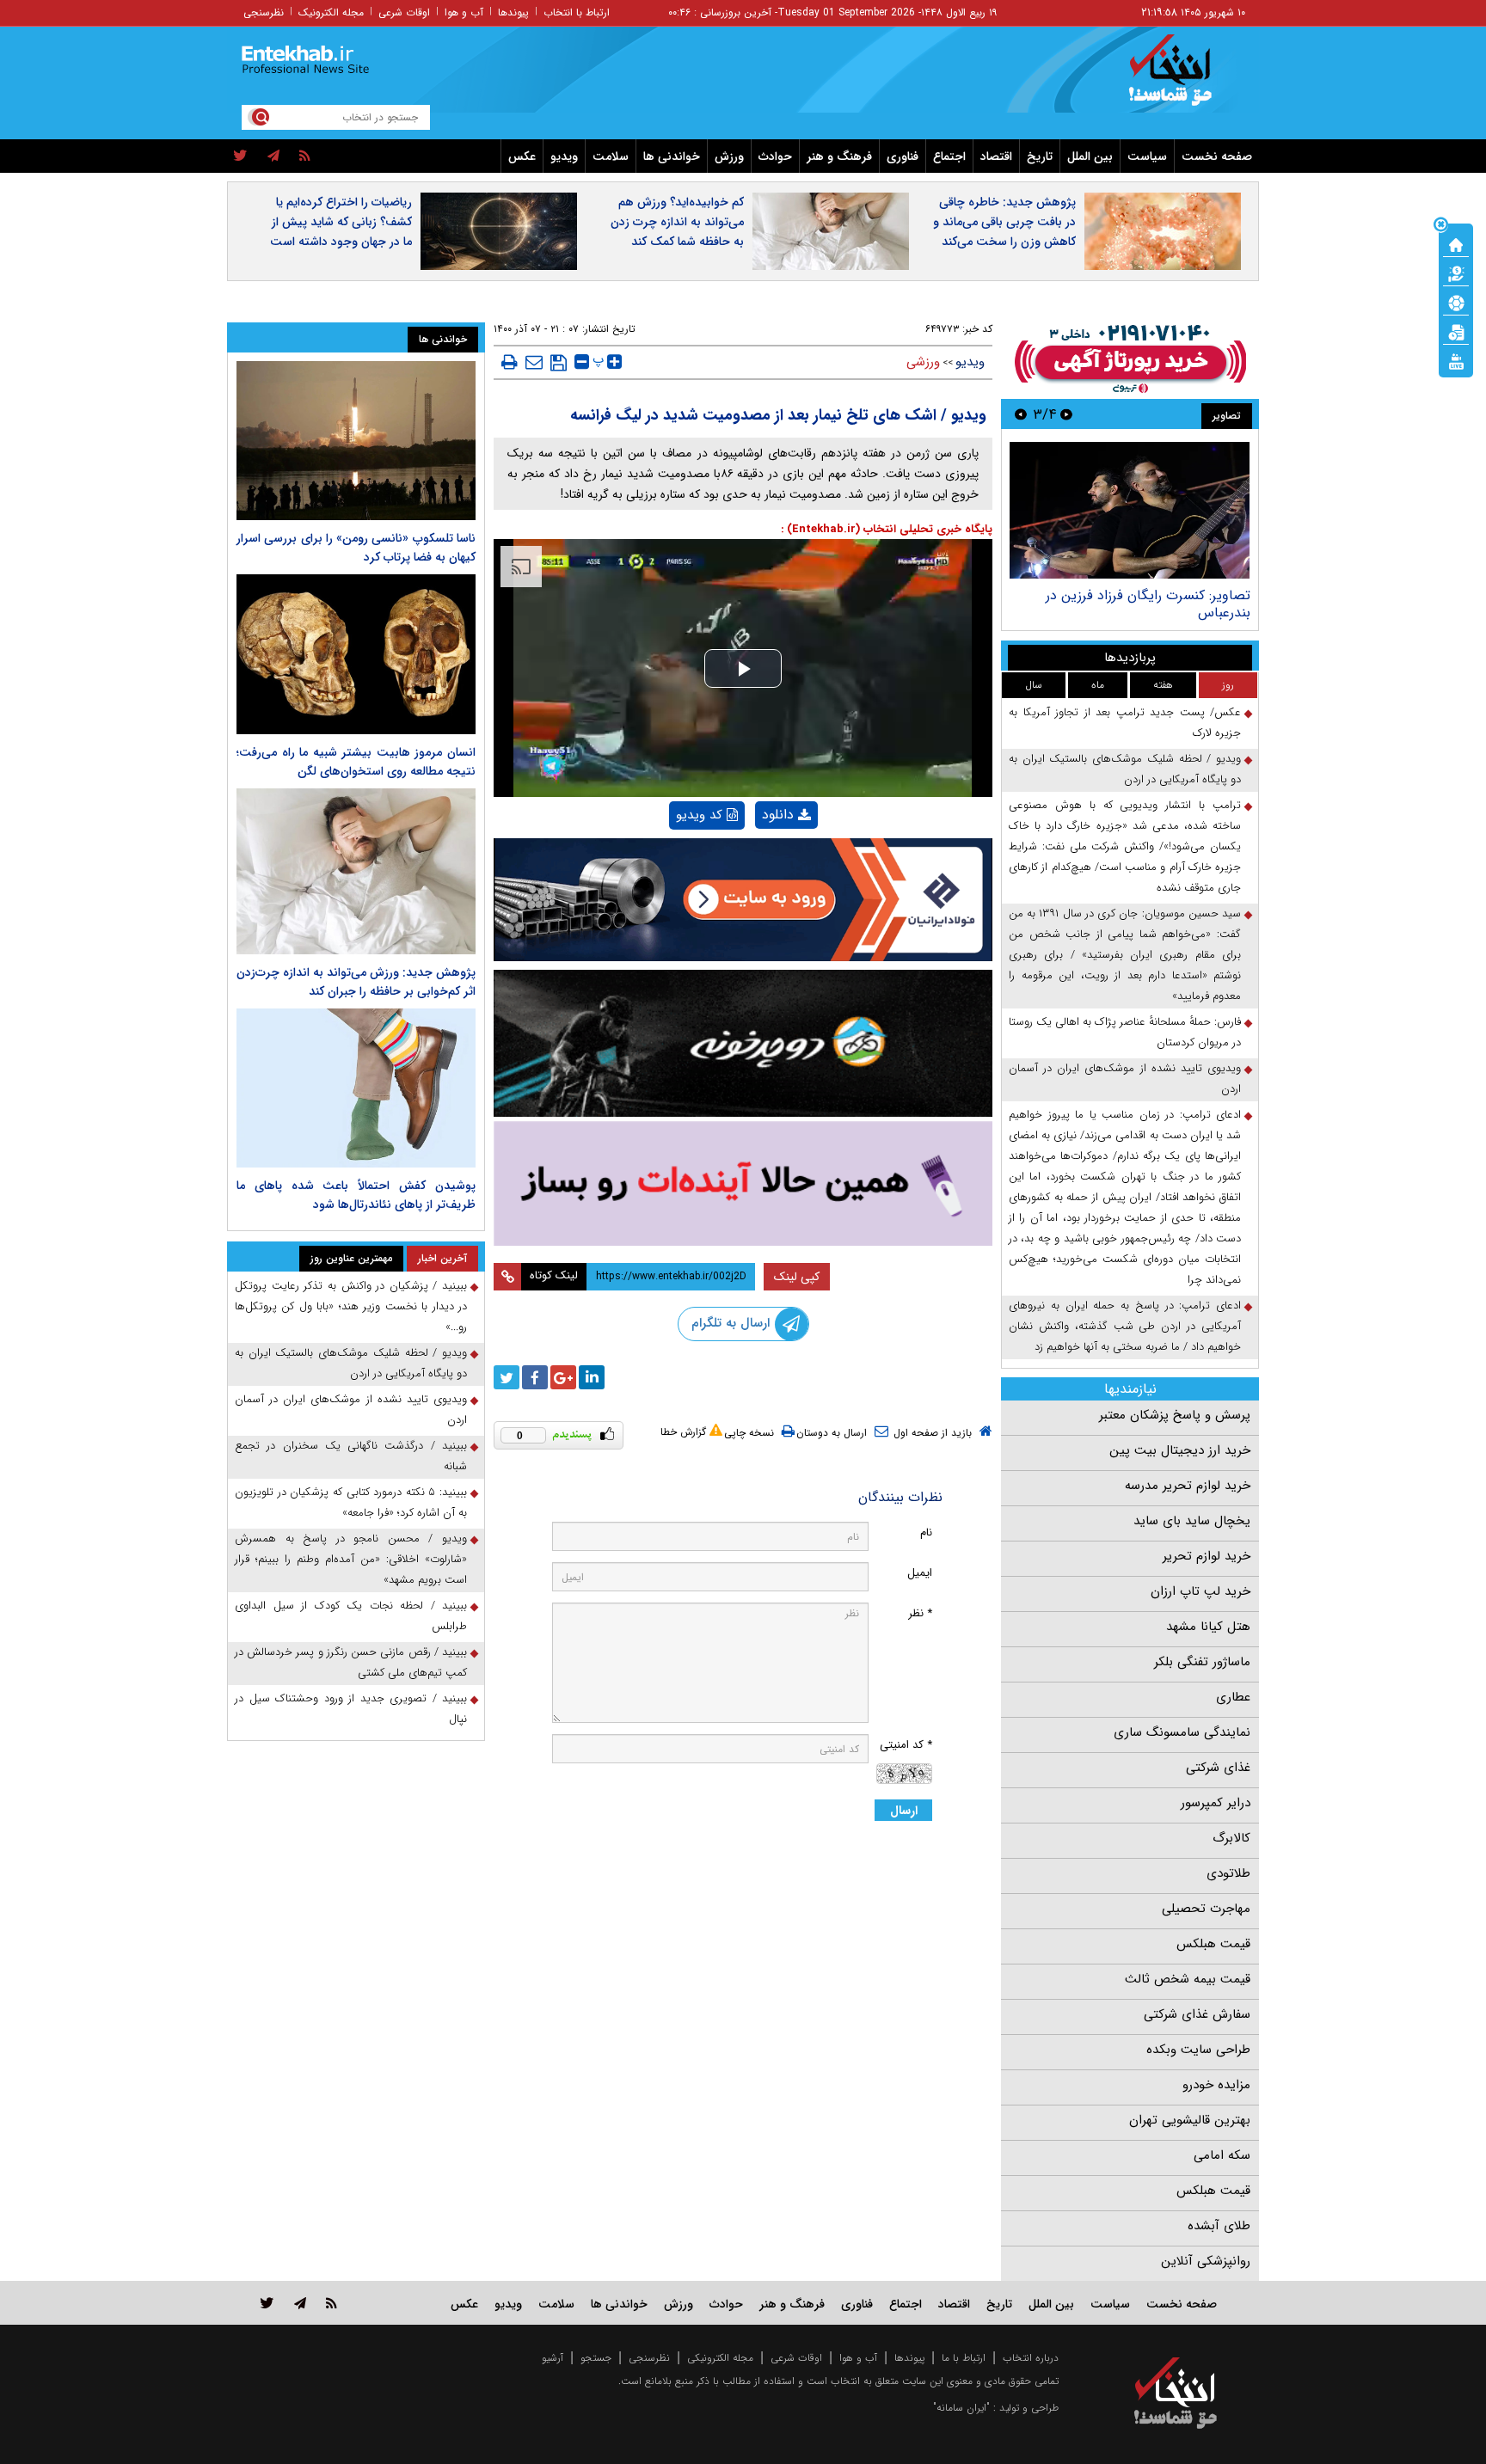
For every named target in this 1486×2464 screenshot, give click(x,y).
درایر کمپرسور (1216, 1803)
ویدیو (564, 156)
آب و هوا (464, 12)
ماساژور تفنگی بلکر (1202, 1662)
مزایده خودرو (1216, 2085)
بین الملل (1090, 156)
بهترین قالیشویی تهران (1190, 2120)
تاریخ (1040, 156)
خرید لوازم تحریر (1207, 1556)
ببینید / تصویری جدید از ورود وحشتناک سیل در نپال (351, 1709)
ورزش (729, 156)
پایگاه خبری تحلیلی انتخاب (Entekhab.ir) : (887, 529)
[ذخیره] (559, 363)
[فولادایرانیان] (743, 900)
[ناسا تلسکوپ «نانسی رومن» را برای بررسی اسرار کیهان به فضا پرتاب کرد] (356, 441)
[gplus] (563, 1377)
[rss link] (332, 2303)
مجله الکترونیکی (720, 2358)
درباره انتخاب (1031, 2358)
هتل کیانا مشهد (1208, 1627)
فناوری (903, 156)
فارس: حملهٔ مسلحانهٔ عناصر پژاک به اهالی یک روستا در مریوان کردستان (1125, 1032)
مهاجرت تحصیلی (1206, 1909)
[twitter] (240, 156)
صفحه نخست (1217, 156)
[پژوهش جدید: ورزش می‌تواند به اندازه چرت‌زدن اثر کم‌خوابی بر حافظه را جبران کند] (356, 871)
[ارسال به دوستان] (534, 362)
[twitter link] (267, 2303)
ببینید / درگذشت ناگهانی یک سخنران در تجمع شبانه (351, 1456)
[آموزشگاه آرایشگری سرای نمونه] (743, 1183)
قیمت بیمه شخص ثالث (1188, 1979)
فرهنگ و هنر (839, 156)
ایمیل (920, 1573)
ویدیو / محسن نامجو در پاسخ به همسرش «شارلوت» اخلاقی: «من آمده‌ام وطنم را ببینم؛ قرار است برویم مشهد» (351, 1559)
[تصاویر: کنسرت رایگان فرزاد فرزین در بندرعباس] (1130, 510)
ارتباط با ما (964, 2358)
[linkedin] (592, 1377)
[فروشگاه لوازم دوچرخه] (743, 1043)
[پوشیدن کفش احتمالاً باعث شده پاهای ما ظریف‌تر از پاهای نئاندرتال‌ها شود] (356, 1088)
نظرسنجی (264, 12)
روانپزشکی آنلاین (1206, 2261)
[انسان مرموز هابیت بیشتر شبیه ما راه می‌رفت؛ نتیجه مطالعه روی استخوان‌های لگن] (356, 654)
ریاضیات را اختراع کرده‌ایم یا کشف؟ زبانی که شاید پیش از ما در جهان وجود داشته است (341, 222)
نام (926, 1532)
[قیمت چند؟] (1456, 273)
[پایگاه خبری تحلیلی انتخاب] (1184, 78)
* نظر (920, 1613)
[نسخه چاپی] (510, 362)
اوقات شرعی (404, 12)
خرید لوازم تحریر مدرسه (1188, 1486)
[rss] (305, 156)
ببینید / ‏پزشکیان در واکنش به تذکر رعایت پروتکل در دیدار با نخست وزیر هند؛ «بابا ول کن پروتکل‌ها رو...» (351, 1306)
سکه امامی (1222, 2155)
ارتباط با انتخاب (577, 12)
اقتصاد (996, 156)
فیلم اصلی (757, 859)
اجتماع (949, 156)
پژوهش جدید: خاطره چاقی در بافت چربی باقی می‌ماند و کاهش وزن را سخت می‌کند (1004, 222)
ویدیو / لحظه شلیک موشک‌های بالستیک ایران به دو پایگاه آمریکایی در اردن (1125, 769)
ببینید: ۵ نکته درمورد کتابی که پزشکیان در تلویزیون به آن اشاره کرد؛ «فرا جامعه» (351, 1502)
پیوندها (513, 12)
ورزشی (923, 362)
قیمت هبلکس (1213, 1944)
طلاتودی (1228, 1873)
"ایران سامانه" (961, 2408)
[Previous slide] (1066, 414)
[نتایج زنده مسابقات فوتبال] (1456, 360)
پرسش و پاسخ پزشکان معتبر (1175, 1415)
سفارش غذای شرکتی (1197, 2014)
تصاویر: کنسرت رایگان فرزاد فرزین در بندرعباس (1148, 604)
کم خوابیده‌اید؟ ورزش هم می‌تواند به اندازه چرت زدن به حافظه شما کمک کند (677, 222)
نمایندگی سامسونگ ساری (1182, 1732)
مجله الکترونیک (331, 12)
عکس (522, 156)
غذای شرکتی (1218, 1768)
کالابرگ (1231, 1838)
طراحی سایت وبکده (1198, 2050)
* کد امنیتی (906, 1745)
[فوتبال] (1456, 302)
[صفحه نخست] (1456, 243)
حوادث (775, 156)
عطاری (1233, 1697)
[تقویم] (1456, 331)
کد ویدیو (699, 815)
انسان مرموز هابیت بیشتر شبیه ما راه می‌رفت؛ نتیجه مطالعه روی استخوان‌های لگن (356, 762)
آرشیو (553, 2358)
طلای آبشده (1219, 2226)
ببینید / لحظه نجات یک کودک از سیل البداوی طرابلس (351, 1616)
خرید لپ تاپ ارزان (1200, 1591)
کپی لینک (797, 1277)
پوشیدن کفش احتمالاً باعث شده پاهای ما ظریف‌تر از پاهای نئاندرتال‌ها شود (356, 1195)
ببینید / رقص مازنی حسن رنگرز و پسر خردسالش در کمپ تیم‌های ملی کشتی (351, 1662)
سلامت (611, 156)
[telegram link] (300, 2303)
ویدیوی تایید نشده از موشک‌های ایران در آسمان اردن (1125, 1079)
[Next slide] (1021, 414)
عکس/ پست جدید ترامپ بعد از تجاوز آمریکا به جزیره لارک (1125, 723)
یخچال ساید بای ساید (1192, 1521)
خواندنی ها (672, 156)
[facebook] (535, 1377)
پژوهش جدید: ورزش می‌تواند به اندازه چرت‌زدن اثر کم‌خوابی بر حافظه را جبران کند (356, 982)
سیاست (1147, 156)
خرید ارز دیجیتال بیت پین (1180, 1450)
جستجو (596, 2358)
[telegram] (273, 156)
